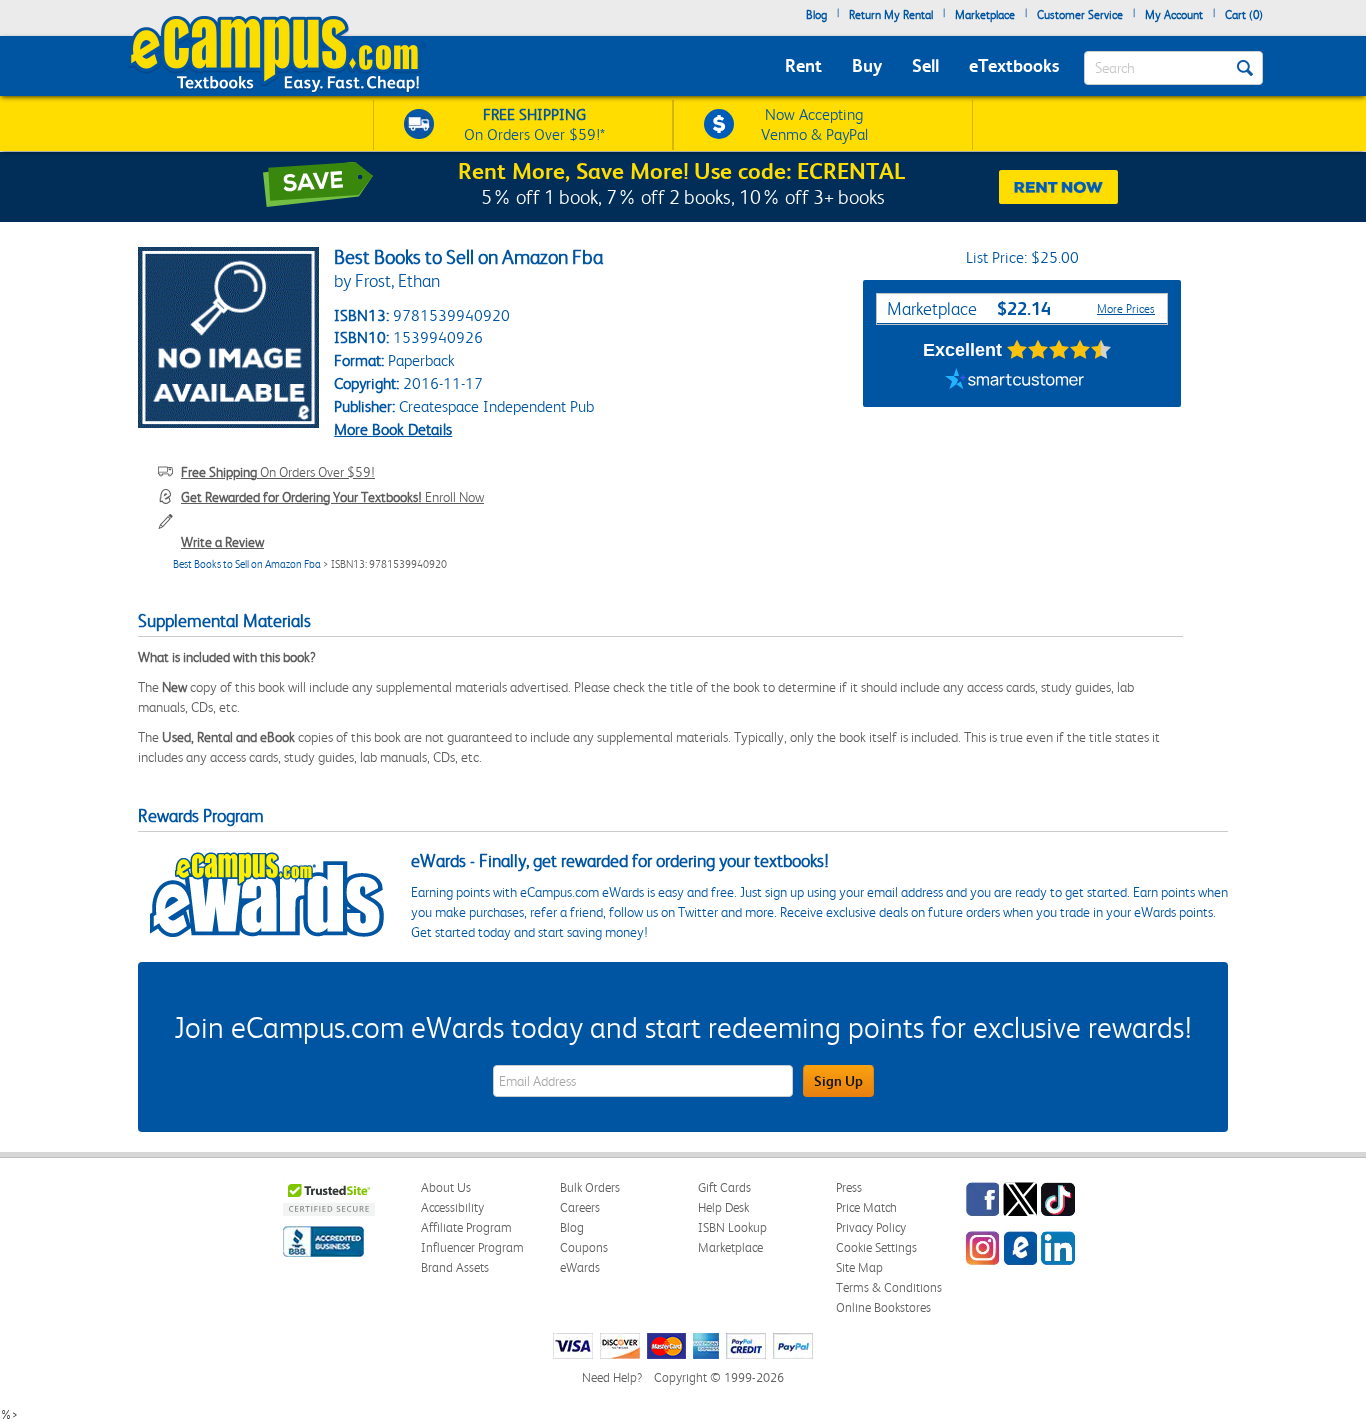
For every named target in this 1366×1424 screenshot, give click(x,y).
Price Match (866, 1207)
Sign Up (838, 1081)
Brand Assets (455, 1267)
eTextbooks (1014, 65)
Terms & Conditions (889, 1287)
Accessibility (452, 1207)
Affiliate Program (466, 1227)
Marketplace (985, 15)
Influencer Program (472, 1247)
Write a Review (222, 542)
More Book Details (393, 429)
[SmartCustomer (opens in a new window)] (1015, 382)
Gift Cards (724, 1187)
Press (849, 1187)
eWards (580, 1267)
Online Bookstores (883, 1307)
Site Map (859, 1267)
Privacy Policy (871, 1227)
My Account (1174, 15)
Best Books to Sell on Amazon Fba (247, 564)
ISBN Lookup (732, 1227)
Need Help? (612, 1377)
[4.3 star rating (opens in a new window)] (1059, 350)
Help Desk (723, 1207)
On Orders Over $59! (278, 472)
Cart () (1244, 15)
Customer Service (1080, 15)
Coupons (584, 1247)
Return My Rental (891, 15)
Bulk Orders (590, 1187)
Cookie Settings (876, 1247)
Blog (816, 15)
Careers (580, 1207)
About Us (446, 1187)
